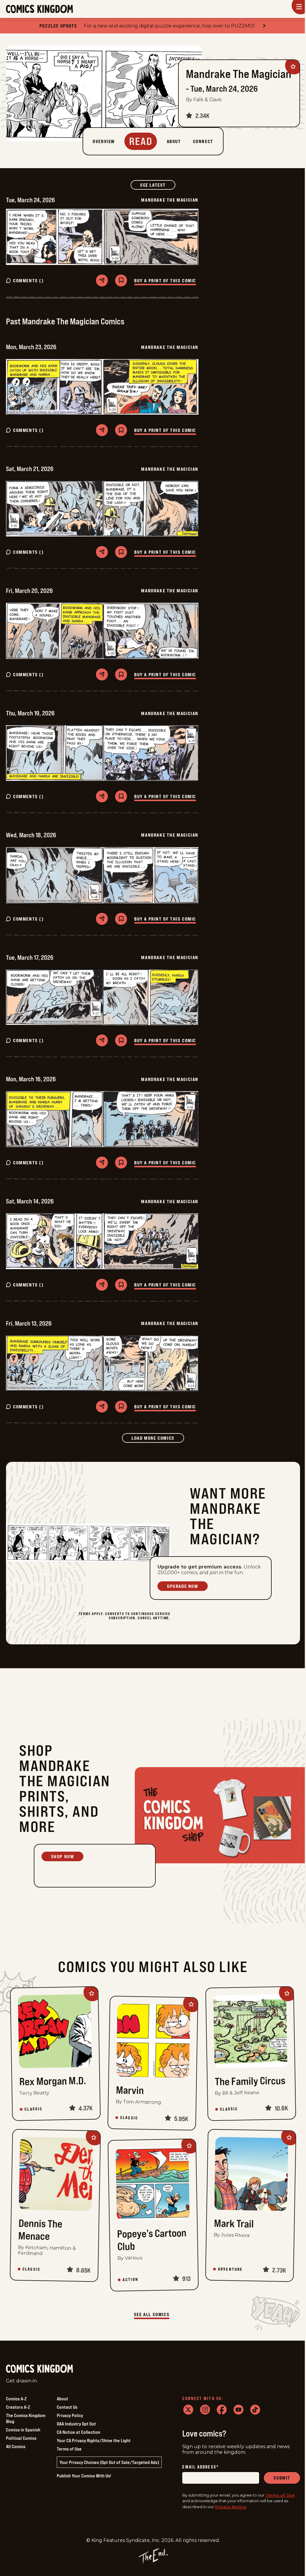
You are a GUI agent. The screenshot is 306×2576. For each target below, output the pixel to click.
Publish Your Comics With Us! (84, 2476)
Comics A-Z (16, 2399)
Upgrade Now (183, 1586)
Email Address (201, 2467)
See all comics (152, 2314)
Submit (282, 2478)
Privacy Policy (70, 2415)
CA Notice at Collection (79, 2432)
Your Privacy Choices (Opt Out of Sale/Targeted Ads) (109, 2462)
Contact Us (67, 2407)
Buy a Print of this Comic (165, 280)
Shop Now (63, 1856)
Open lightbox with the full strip (55, 237)
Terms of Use (69, 2449)
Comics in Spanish (23, 2430)
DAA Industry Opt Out (76, 2424)
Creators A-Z (18, 2407)
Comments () (29, 280)
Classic (33, 2109)
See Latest (158, 185)
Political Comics (21, 2438)
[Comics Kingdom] (39, 2369)
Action (130, 2279)
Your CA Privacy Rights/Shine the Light (94, 2440)
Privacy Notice (231, 2507)
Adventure (230, 2269)
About (62, 2399)
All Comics (16, 2446)
